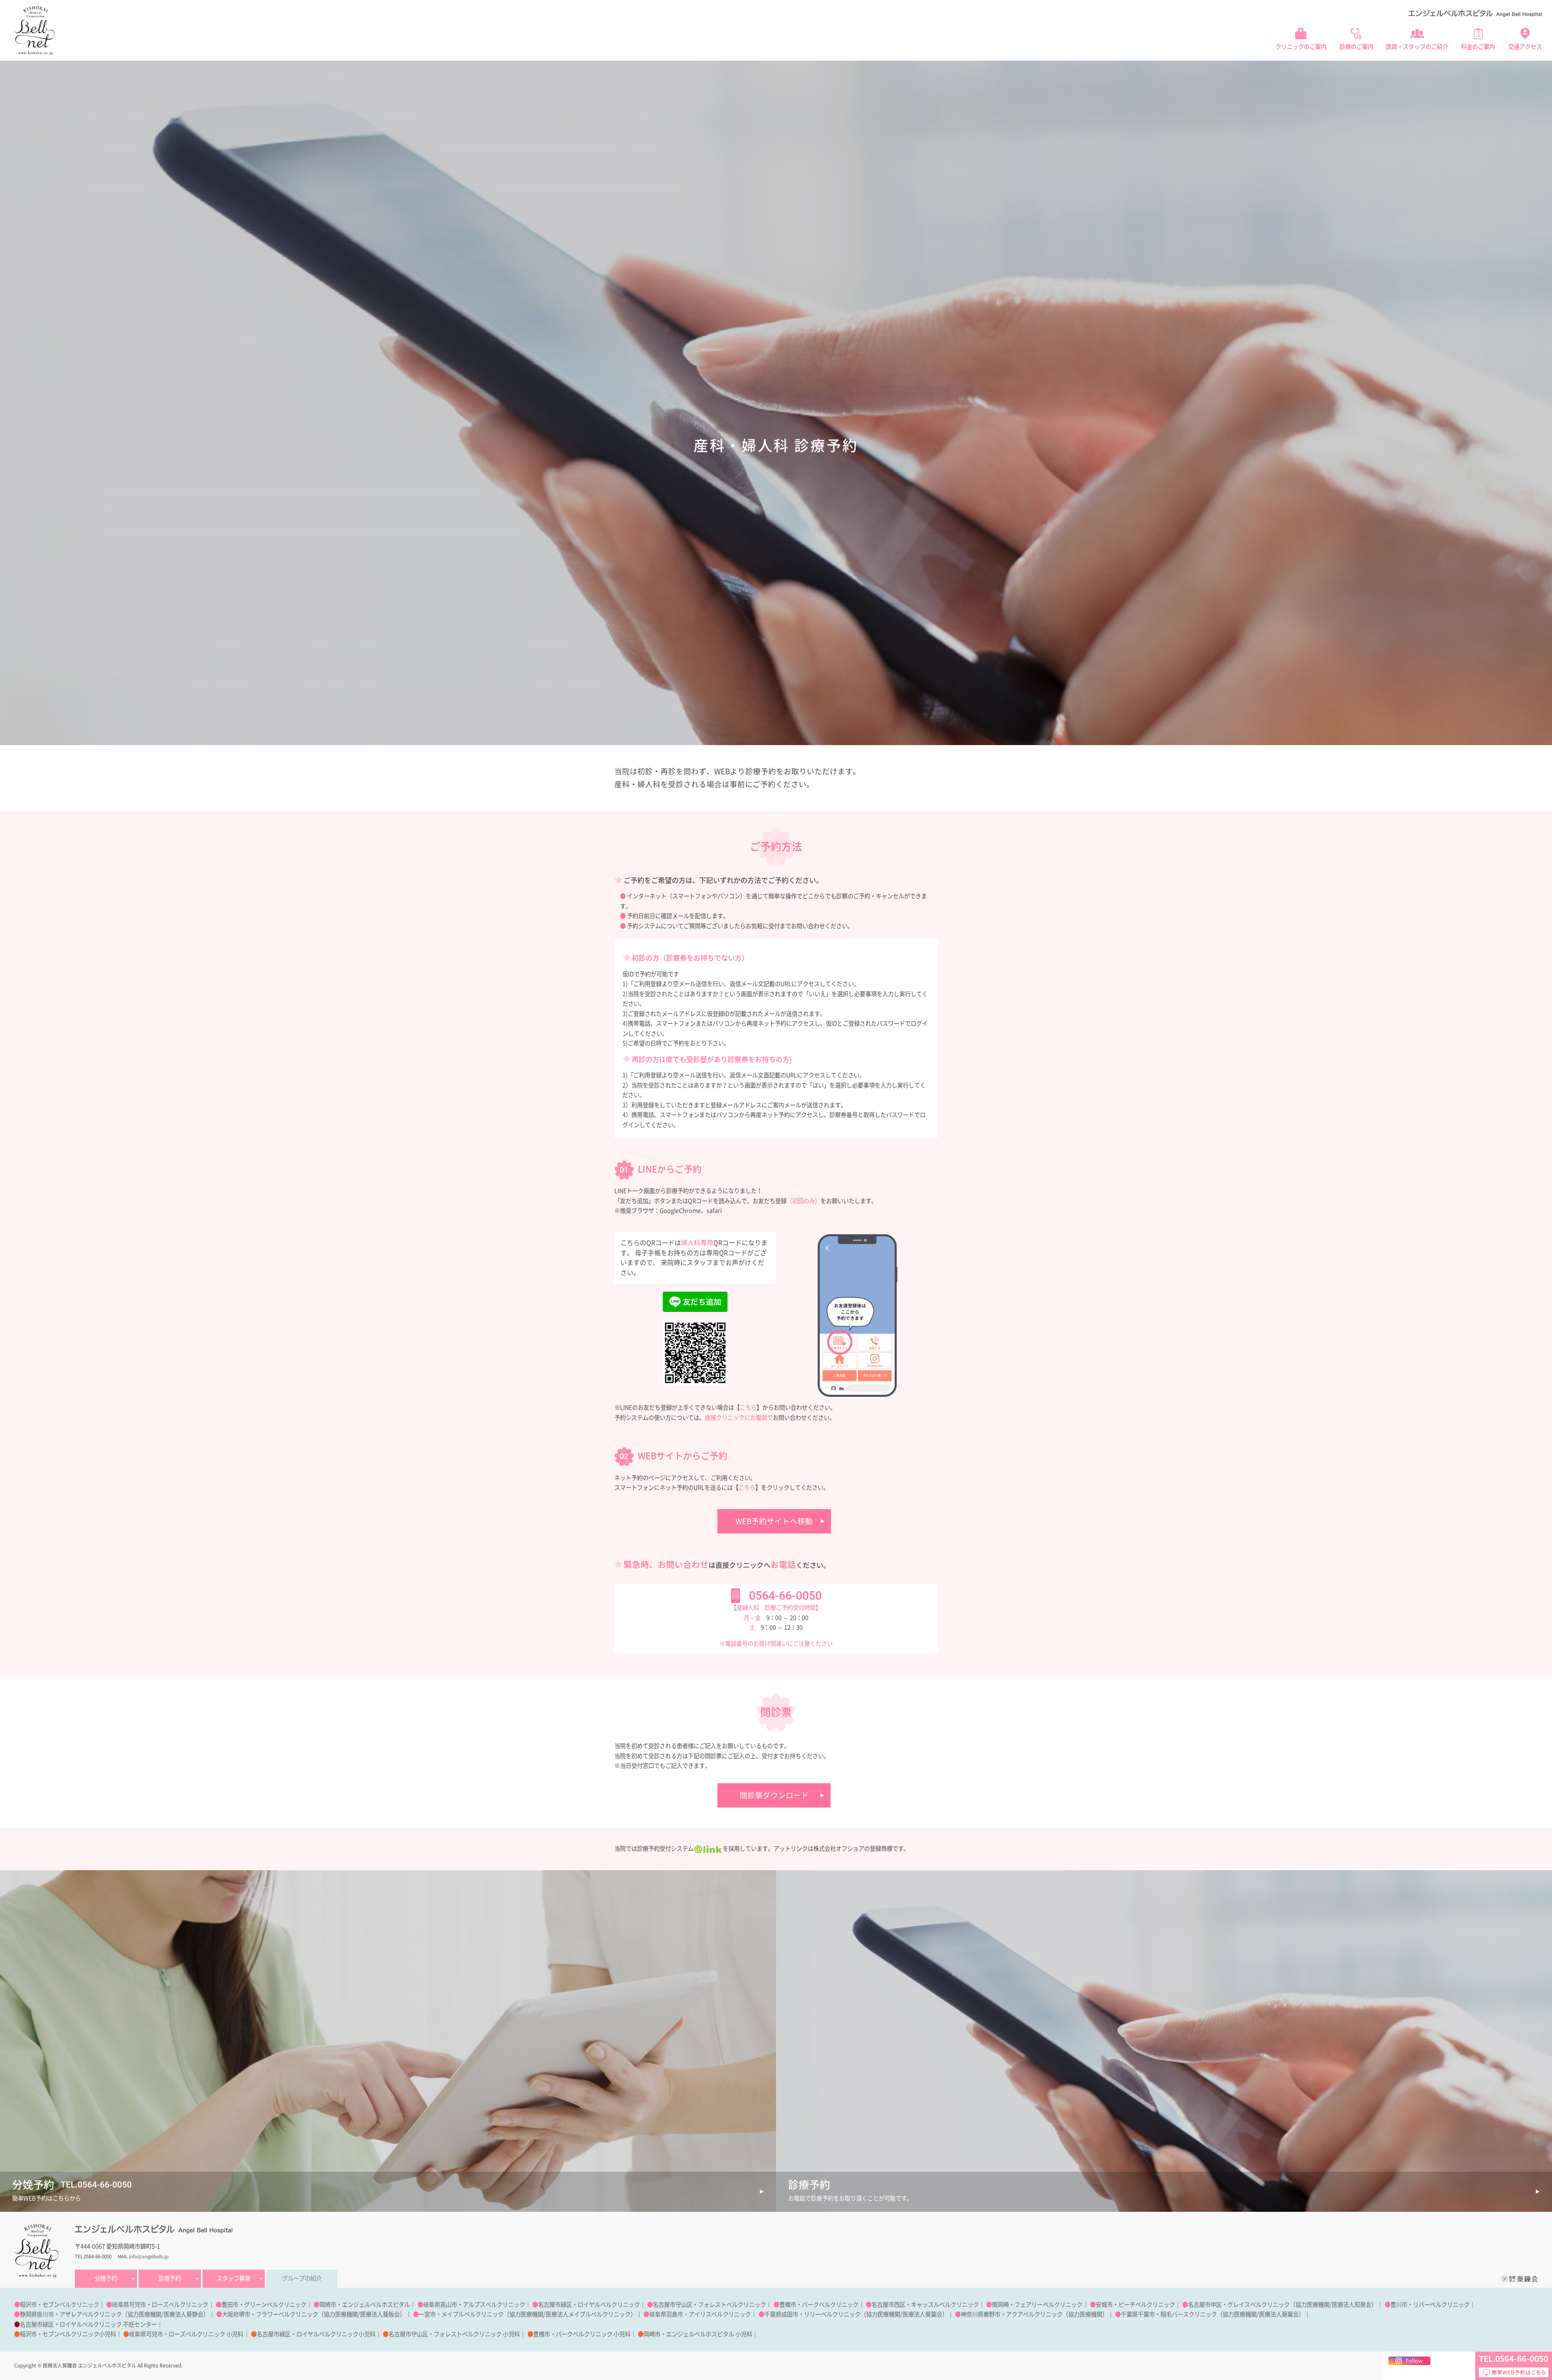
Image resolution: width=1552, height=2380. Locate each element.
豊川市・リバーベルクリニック (1430, 2305)
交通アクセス (1525, 47)
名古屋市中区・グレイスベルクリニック (1239, 2305)
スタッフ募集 (234, 2278)
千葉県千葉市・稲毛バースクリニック (1169, 2314)
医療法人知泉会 (1352, 2305)
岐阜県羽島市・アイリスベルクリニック (700, 2314)
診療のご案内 (1356, 47)
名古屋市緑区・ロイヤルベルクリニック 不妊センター (88, 2324)
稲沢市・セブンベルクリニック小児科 (68, 2334)
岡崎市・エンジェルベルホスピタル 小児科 (698, 2334)
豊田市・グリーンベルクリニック (264, 2305)
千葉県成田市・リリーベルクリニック (812, 2314)
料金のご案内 (1478, 47)
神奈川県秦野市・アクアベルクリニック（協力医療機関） (1034, 2314)
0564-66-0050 (785, 1596)
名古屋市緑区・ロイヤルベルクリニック (589, 2305)
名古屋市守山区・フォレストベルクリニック (709, 2305)
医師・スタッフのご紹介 (1417, 47)
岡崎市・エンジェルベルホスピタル (365, 2305)
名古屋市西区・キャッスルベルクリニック (925, 2305)
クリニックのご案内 (1301, 47)
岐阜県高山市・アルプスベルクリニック (474, 2305)
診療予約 (170, 2278)
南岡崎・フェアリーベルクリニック (1037, 2305)
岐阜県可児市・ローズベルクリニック (160, 2305)
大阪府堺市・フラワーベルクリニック (270, 2314)
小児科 (1380, 69)
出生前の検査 (1114, 69)
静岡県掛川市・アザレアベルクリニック (71, 2314)
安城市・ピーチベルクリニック (1135, 2305)
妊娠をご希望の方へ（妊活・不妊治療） (1313, 69)
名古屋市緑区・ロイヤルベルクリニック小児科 (316, 2334)
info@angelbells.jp (149, 2256)
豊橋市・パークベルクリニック (819, 2305)
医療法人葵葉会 (922, 2314)
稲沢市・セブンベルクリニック (59, 2305)
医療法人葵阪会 (380, 2314)
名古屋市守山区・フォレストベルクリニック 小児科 (454, 2334)
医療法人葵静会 (183, 2314)
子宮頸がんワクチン (1229, 69)
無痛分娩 (1078, 69)
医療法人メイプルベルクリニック (588, 2314)
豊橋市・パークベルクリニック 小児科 (582, 2334)
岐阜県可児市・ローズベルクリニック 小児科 (186, 2334)
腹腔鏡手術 (1152, 69)
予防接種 (1185, 69)
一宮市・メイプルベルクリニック (461, 2314)
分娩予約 (106, 2278)
